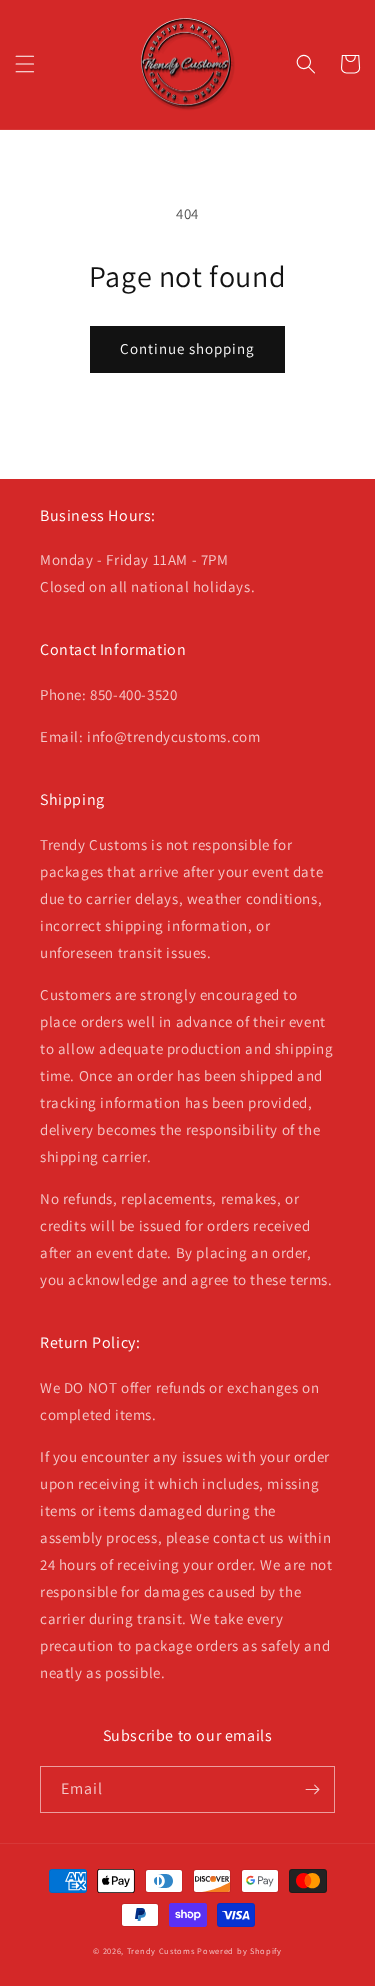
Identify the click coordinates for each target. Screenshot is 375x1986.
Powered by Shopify (239, 1950)
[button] (25, 64)
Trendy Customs (161, 1950)
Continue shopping (187, 348)
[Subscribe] (312, 1789)
